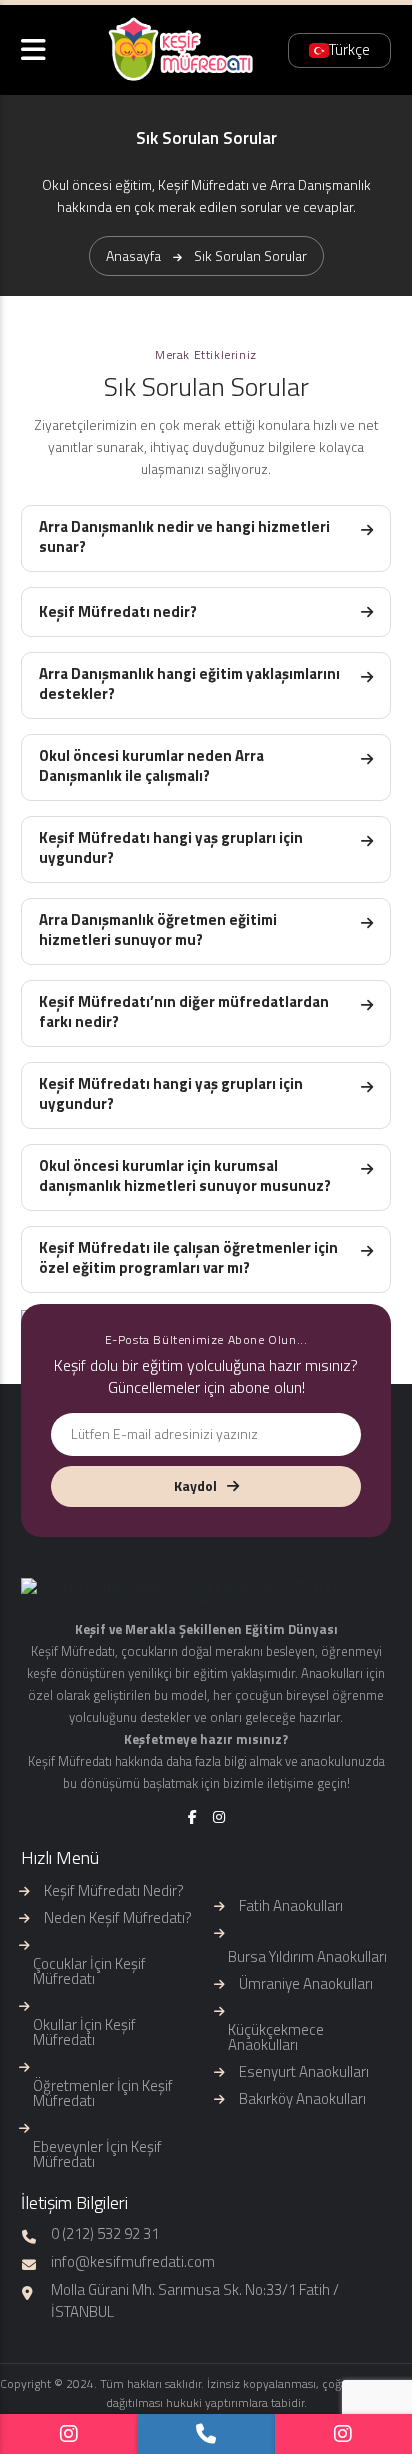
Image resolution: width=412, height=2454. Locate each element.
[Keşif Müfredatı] (68, 2434)
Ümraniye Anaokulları (306, 1983)
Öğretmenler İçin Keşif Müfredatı (103, 2093)
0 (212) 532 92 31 (105, 2234)
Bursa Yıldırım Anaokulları (307, 1956)
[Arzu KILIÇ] (343, 2434)
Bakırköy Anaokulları (302, 2098)
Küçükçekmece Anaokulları (276, 2037)
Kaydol (195, 1485)
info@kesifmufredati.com (133, 2262)
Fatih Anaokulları (291, 1905)
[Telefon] (205, 2434)
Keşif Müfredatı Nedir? (114, 1890)
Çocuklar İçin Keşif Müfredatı (89, 1971)
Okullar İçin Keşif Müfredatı (84, 2032)
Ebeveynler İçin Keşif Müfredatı (97, 2154)
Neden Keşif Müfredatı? (118, 1917)
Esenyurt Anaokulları (304, 2071)
